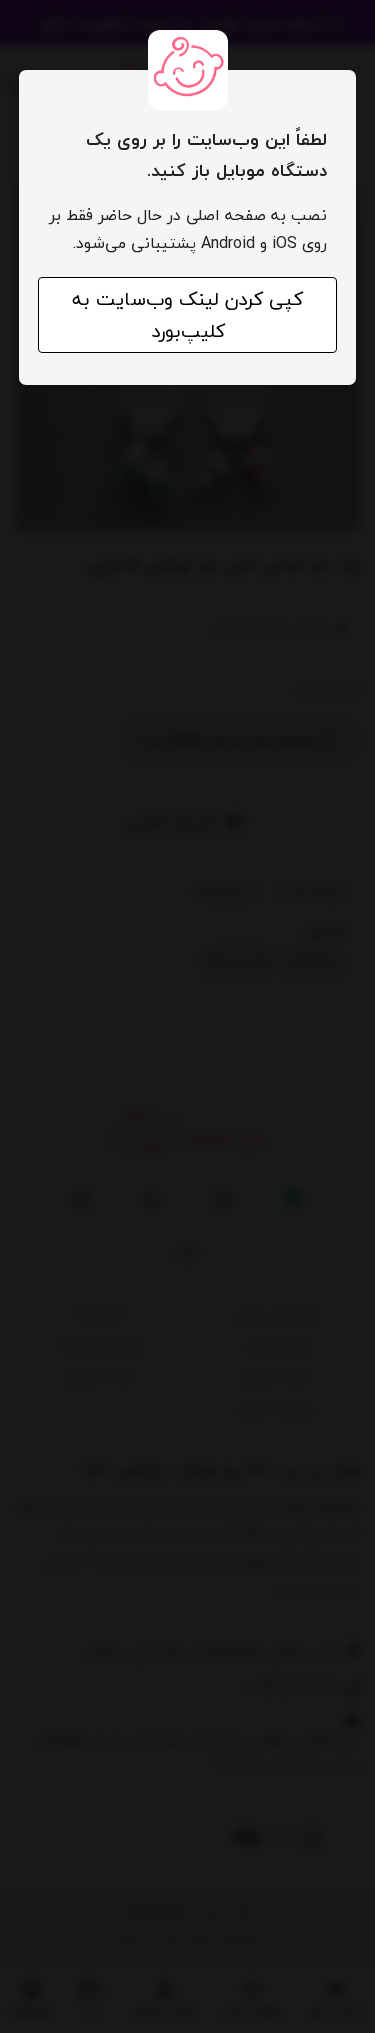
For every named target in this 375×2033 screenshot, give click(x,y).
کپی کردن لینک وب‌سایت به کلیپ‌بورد (187, 315)
